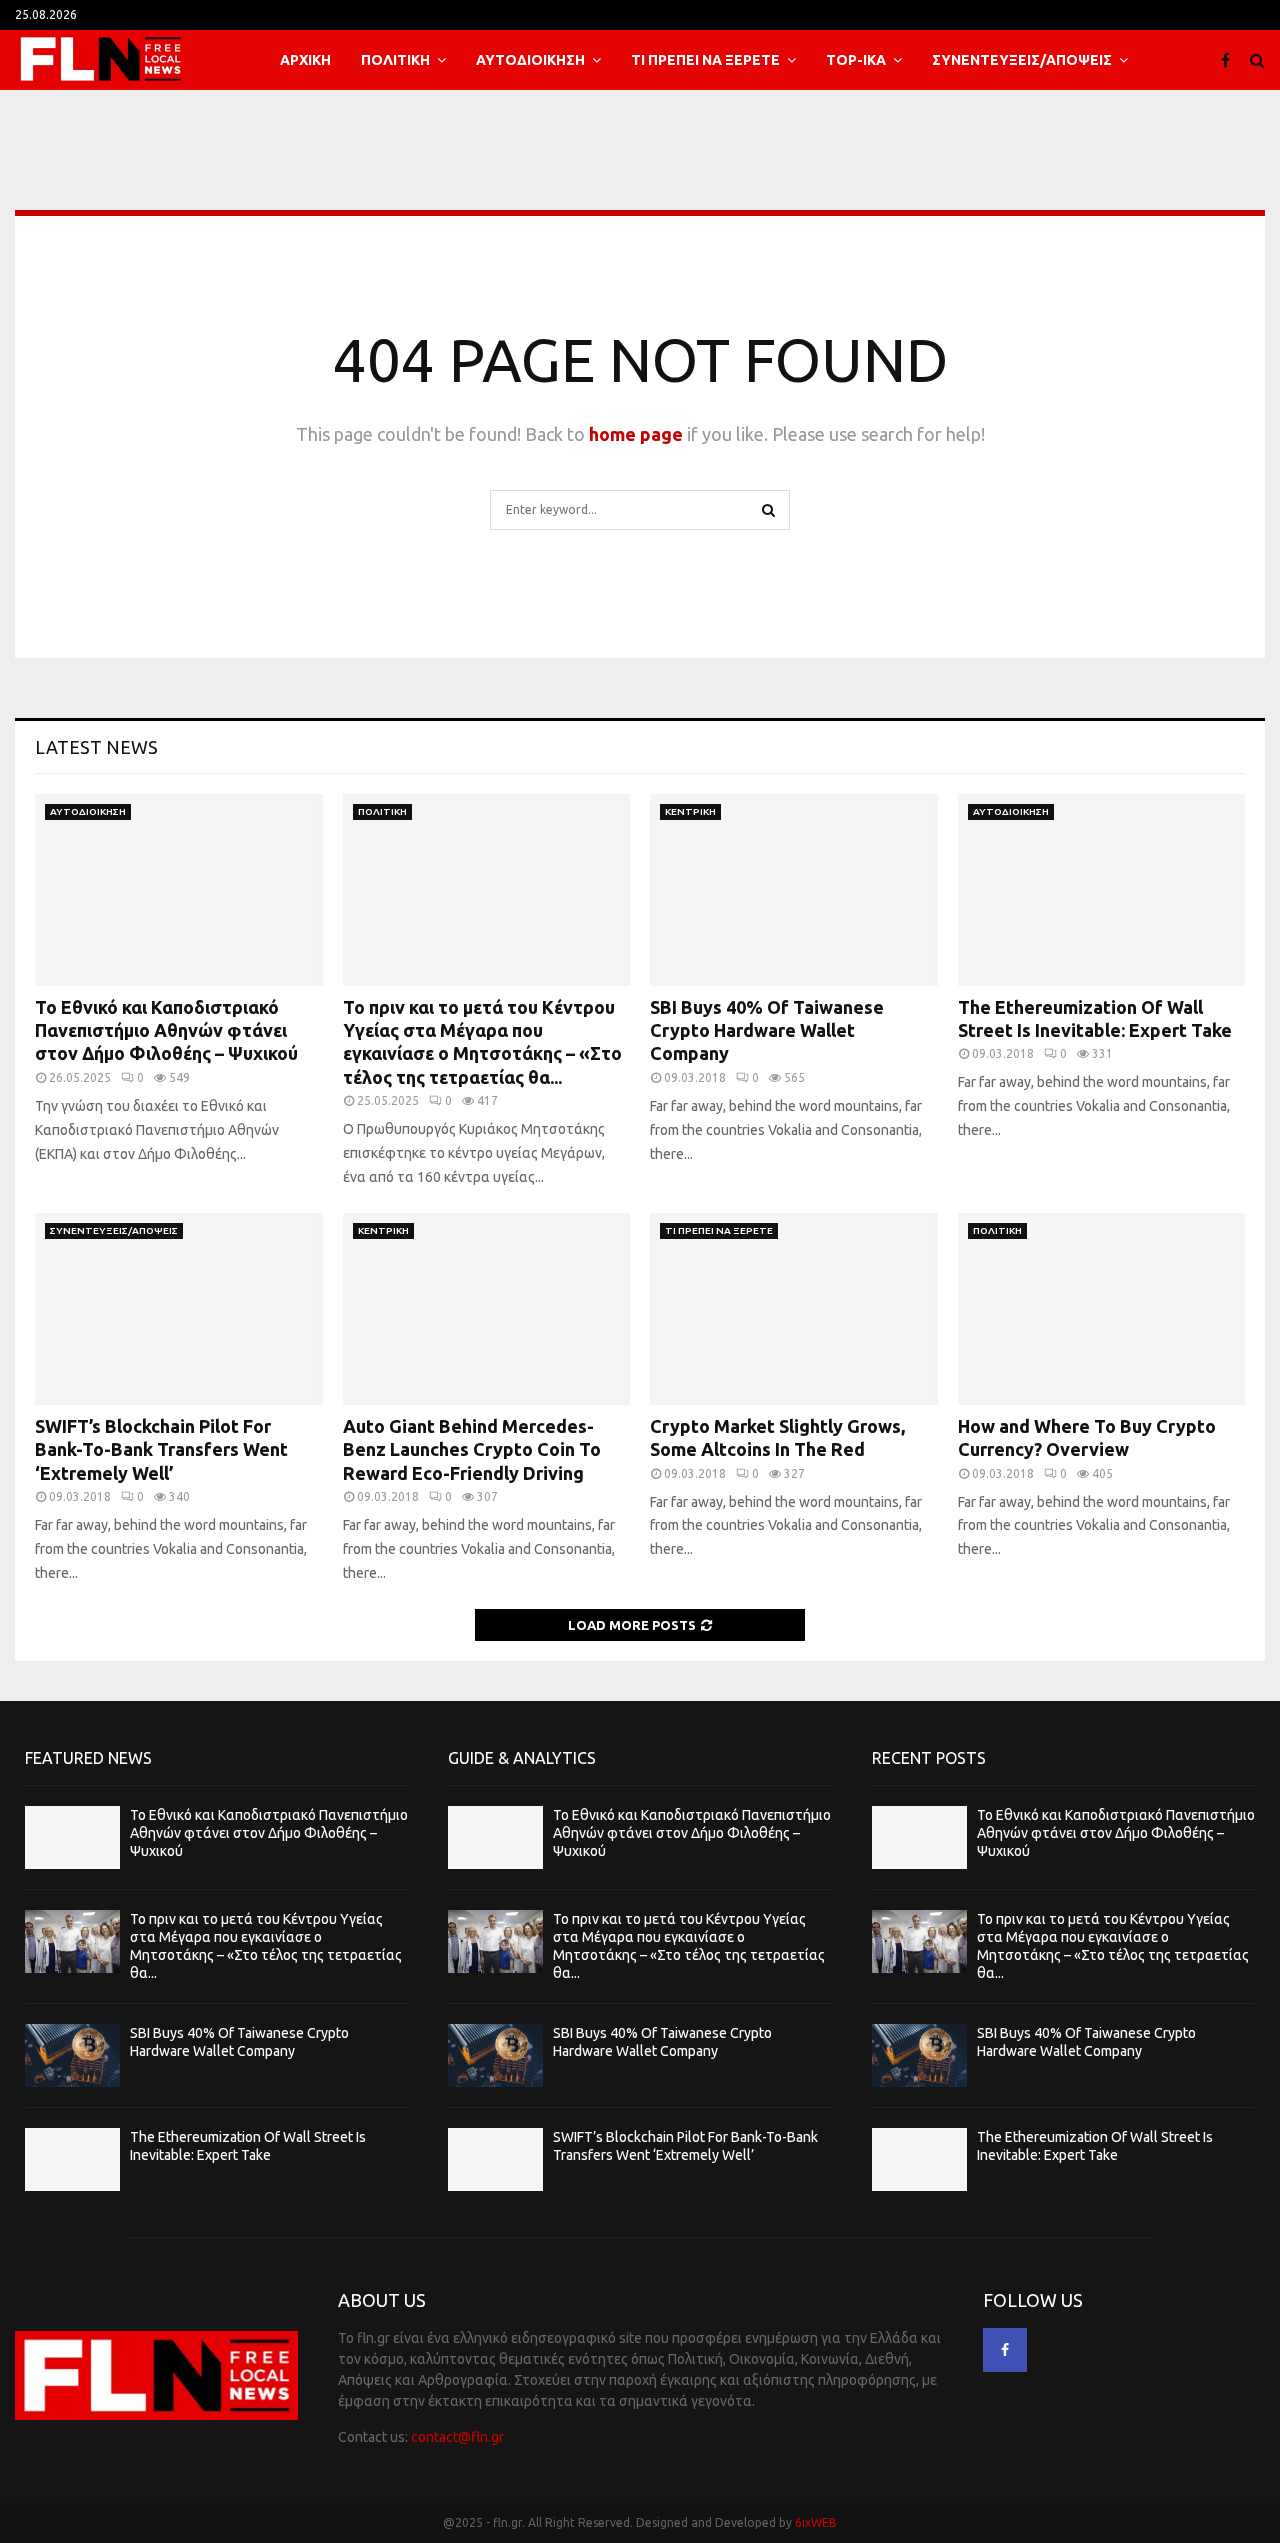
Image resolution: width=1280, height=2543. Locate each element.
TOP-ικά (856, 60)
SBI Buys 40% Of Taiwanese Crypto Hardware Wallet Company (767, 1030)
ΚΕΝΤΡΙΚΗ (690, 811)
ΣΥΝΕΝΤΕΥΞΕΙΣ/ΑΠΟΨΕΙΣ (1022, 60)
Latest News (96, 747)
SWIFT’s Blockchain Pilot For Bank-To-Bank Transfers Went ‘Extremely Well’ (161, 1449)
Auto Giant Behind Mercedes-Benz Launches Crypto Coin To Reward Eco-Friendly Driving (472, 1449)
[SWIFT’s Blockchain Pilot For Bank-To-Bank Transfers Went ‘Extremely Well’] (179, 1309)
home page (636, 434)
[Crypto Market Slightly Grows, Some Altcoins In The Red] (794, 1309)
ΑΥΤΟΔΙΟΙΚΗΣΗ (530, 60)
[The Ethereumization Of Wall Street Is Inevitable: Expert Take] (1102, 890)
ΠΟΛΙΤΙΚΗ (395, 60)
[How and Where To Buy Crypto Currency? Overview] (1102, 1309)
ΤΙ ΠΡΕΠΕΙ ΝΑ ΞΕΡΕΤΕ (705, 60)
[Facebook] (1230, 60)
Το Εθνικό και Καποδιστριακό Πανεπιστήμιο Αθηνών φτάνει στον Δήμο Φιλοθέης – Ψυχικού (166, 1030)
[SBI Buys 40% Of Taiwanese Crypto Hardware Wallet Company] (794, 890)
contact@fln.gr (457, 2437)
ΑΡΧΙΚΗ (305, 60)
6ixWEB (816, 2522)
